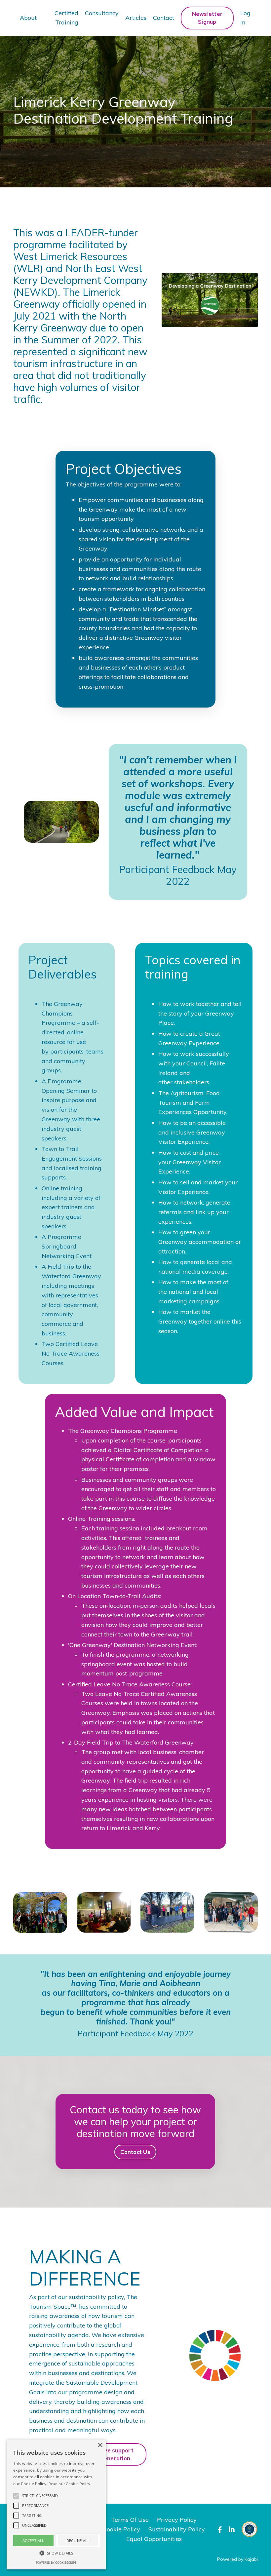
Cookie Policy (121, 2529)
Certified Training (66, 18)
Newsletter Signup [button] (207, 18)
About (28, 18)
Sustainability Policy (177, 2529)
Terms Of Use (130, 2520)
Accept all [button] (33, 2540)
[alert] (56, 2504)
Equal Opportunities (154, 2539)
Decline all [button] (78, 2540)
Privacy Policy (177, 2520)
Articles (136, 18)
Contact (164, 18)
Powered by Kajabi (237, 2559)
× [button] (100, 2445)
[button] (16, 2496)
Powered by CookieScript (56, 2563)
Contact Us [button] (136, 2152)
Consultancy (102, 13)
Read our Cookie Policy (70, 2484)
